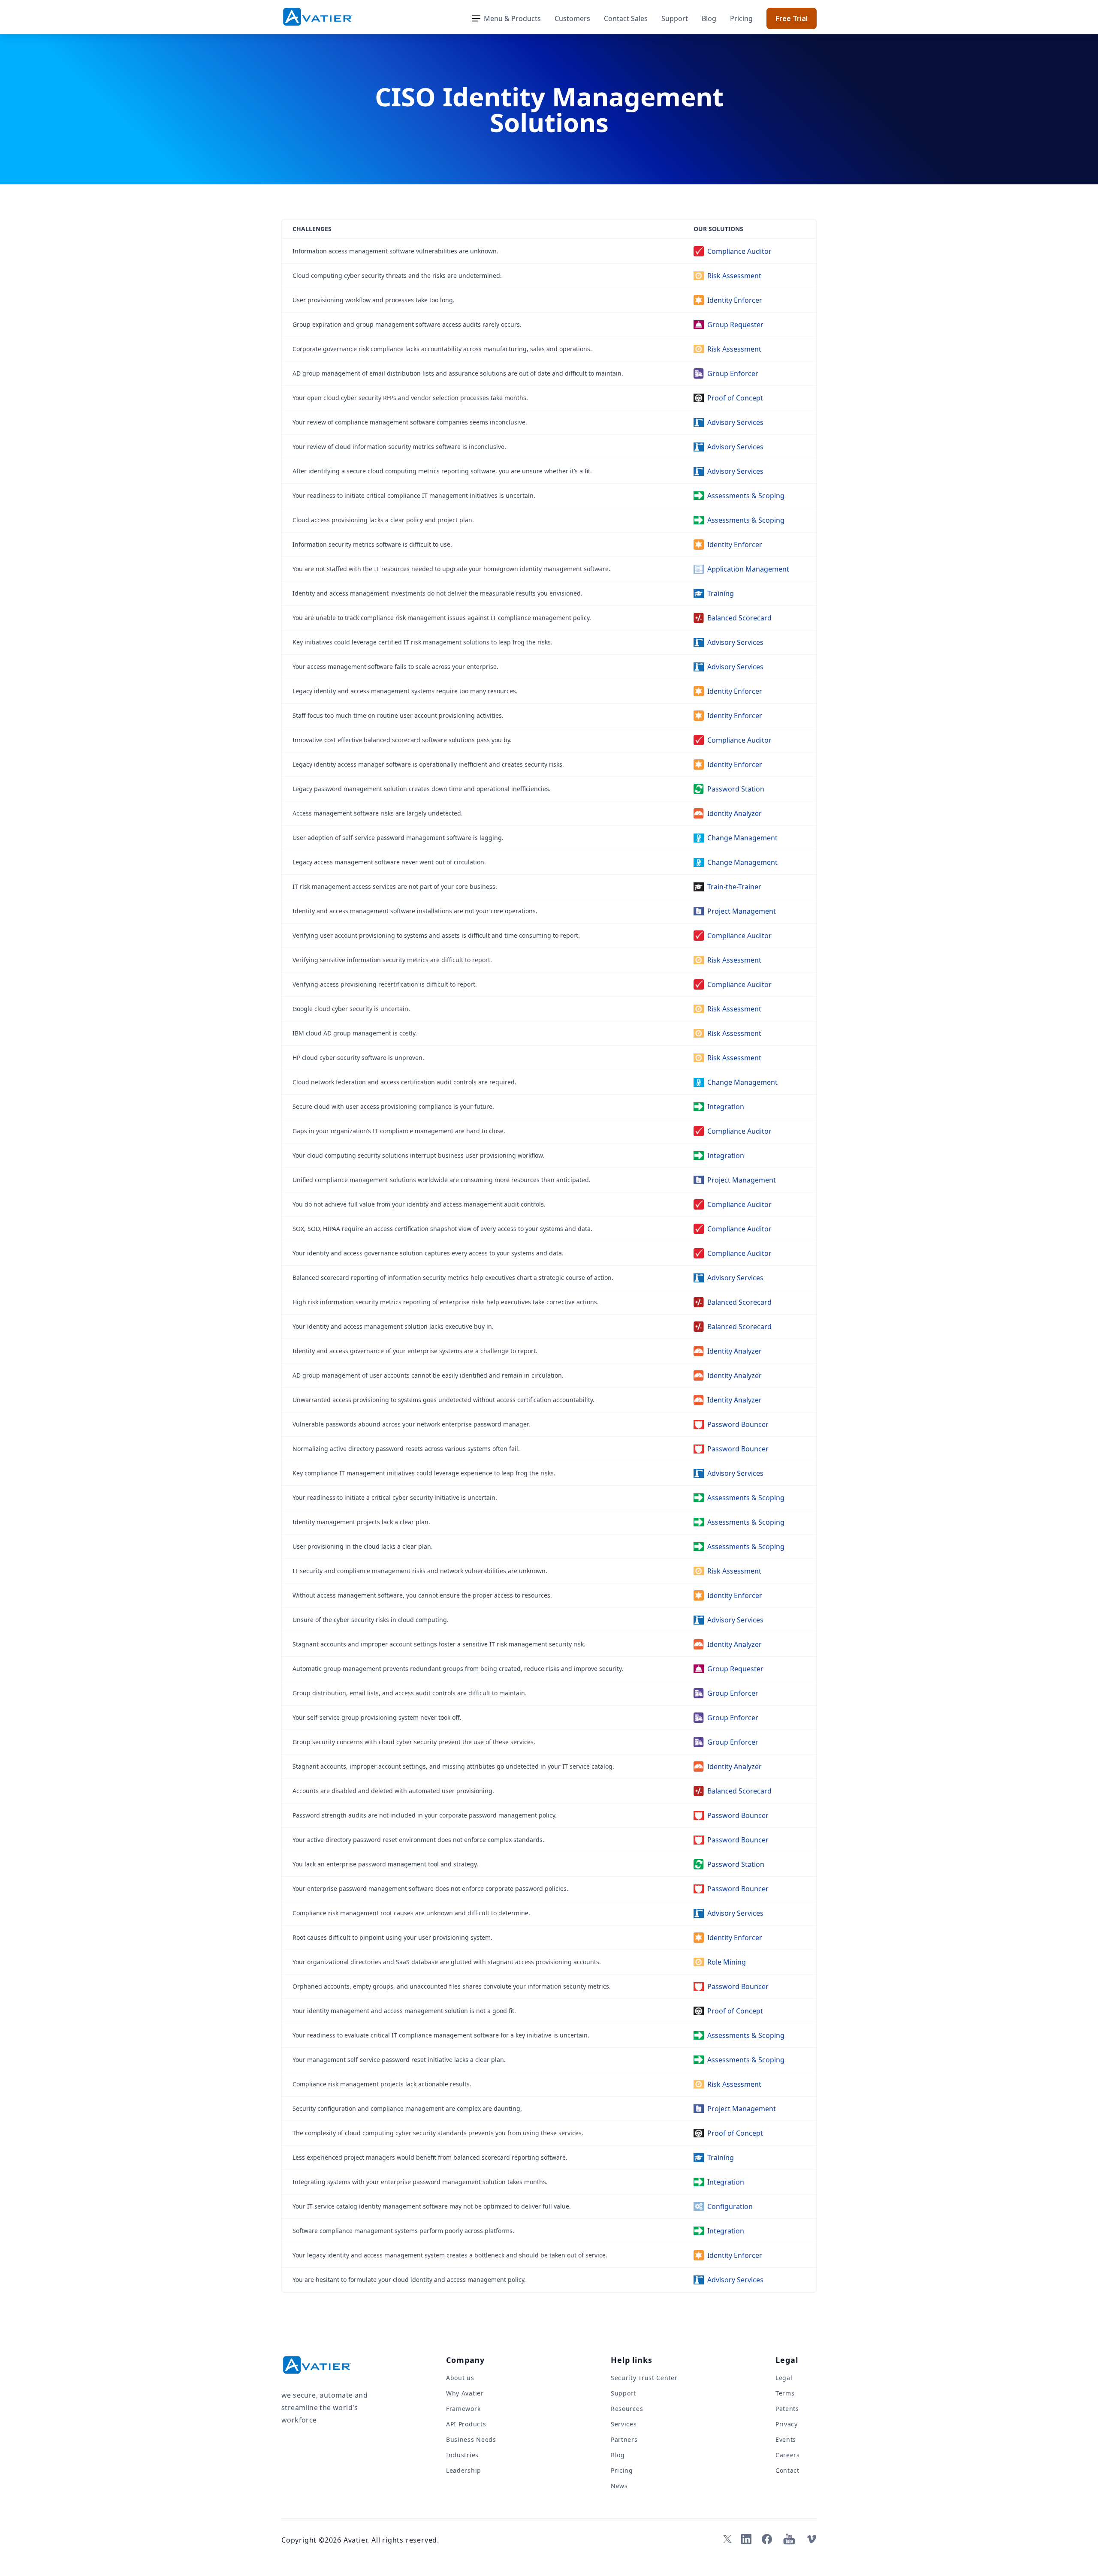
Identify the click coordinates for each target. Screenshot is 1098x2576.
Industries (462, 2455)
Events (786, 2439)
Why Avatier (465, 2393)
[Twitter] (726, 2539)
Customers (572, 18)
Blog (709, 18)
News (619, 2486)
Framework (463, 2409)
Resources (627, 2409)
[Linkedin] (746, 2539)
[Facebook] (767, 2539)
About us (460, 2378)
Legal (784, 2378)
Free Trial (792, 18)
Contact (787, 2470)
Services (624, 2424)
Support (675, 18)
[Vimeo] (811, 2539)
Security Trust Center (644, 2378)
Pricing (741, 18)
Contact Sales (626, 18)
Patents (787, 2409)
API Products (466, 2424)
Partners (624, 2439)
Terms (785, 2393)
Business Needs (471, 2439)
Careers (788, 2455)
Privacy (787, 2424)
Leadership (464, 2470)
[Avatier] (318, 17)
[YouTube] (789, 2539)
